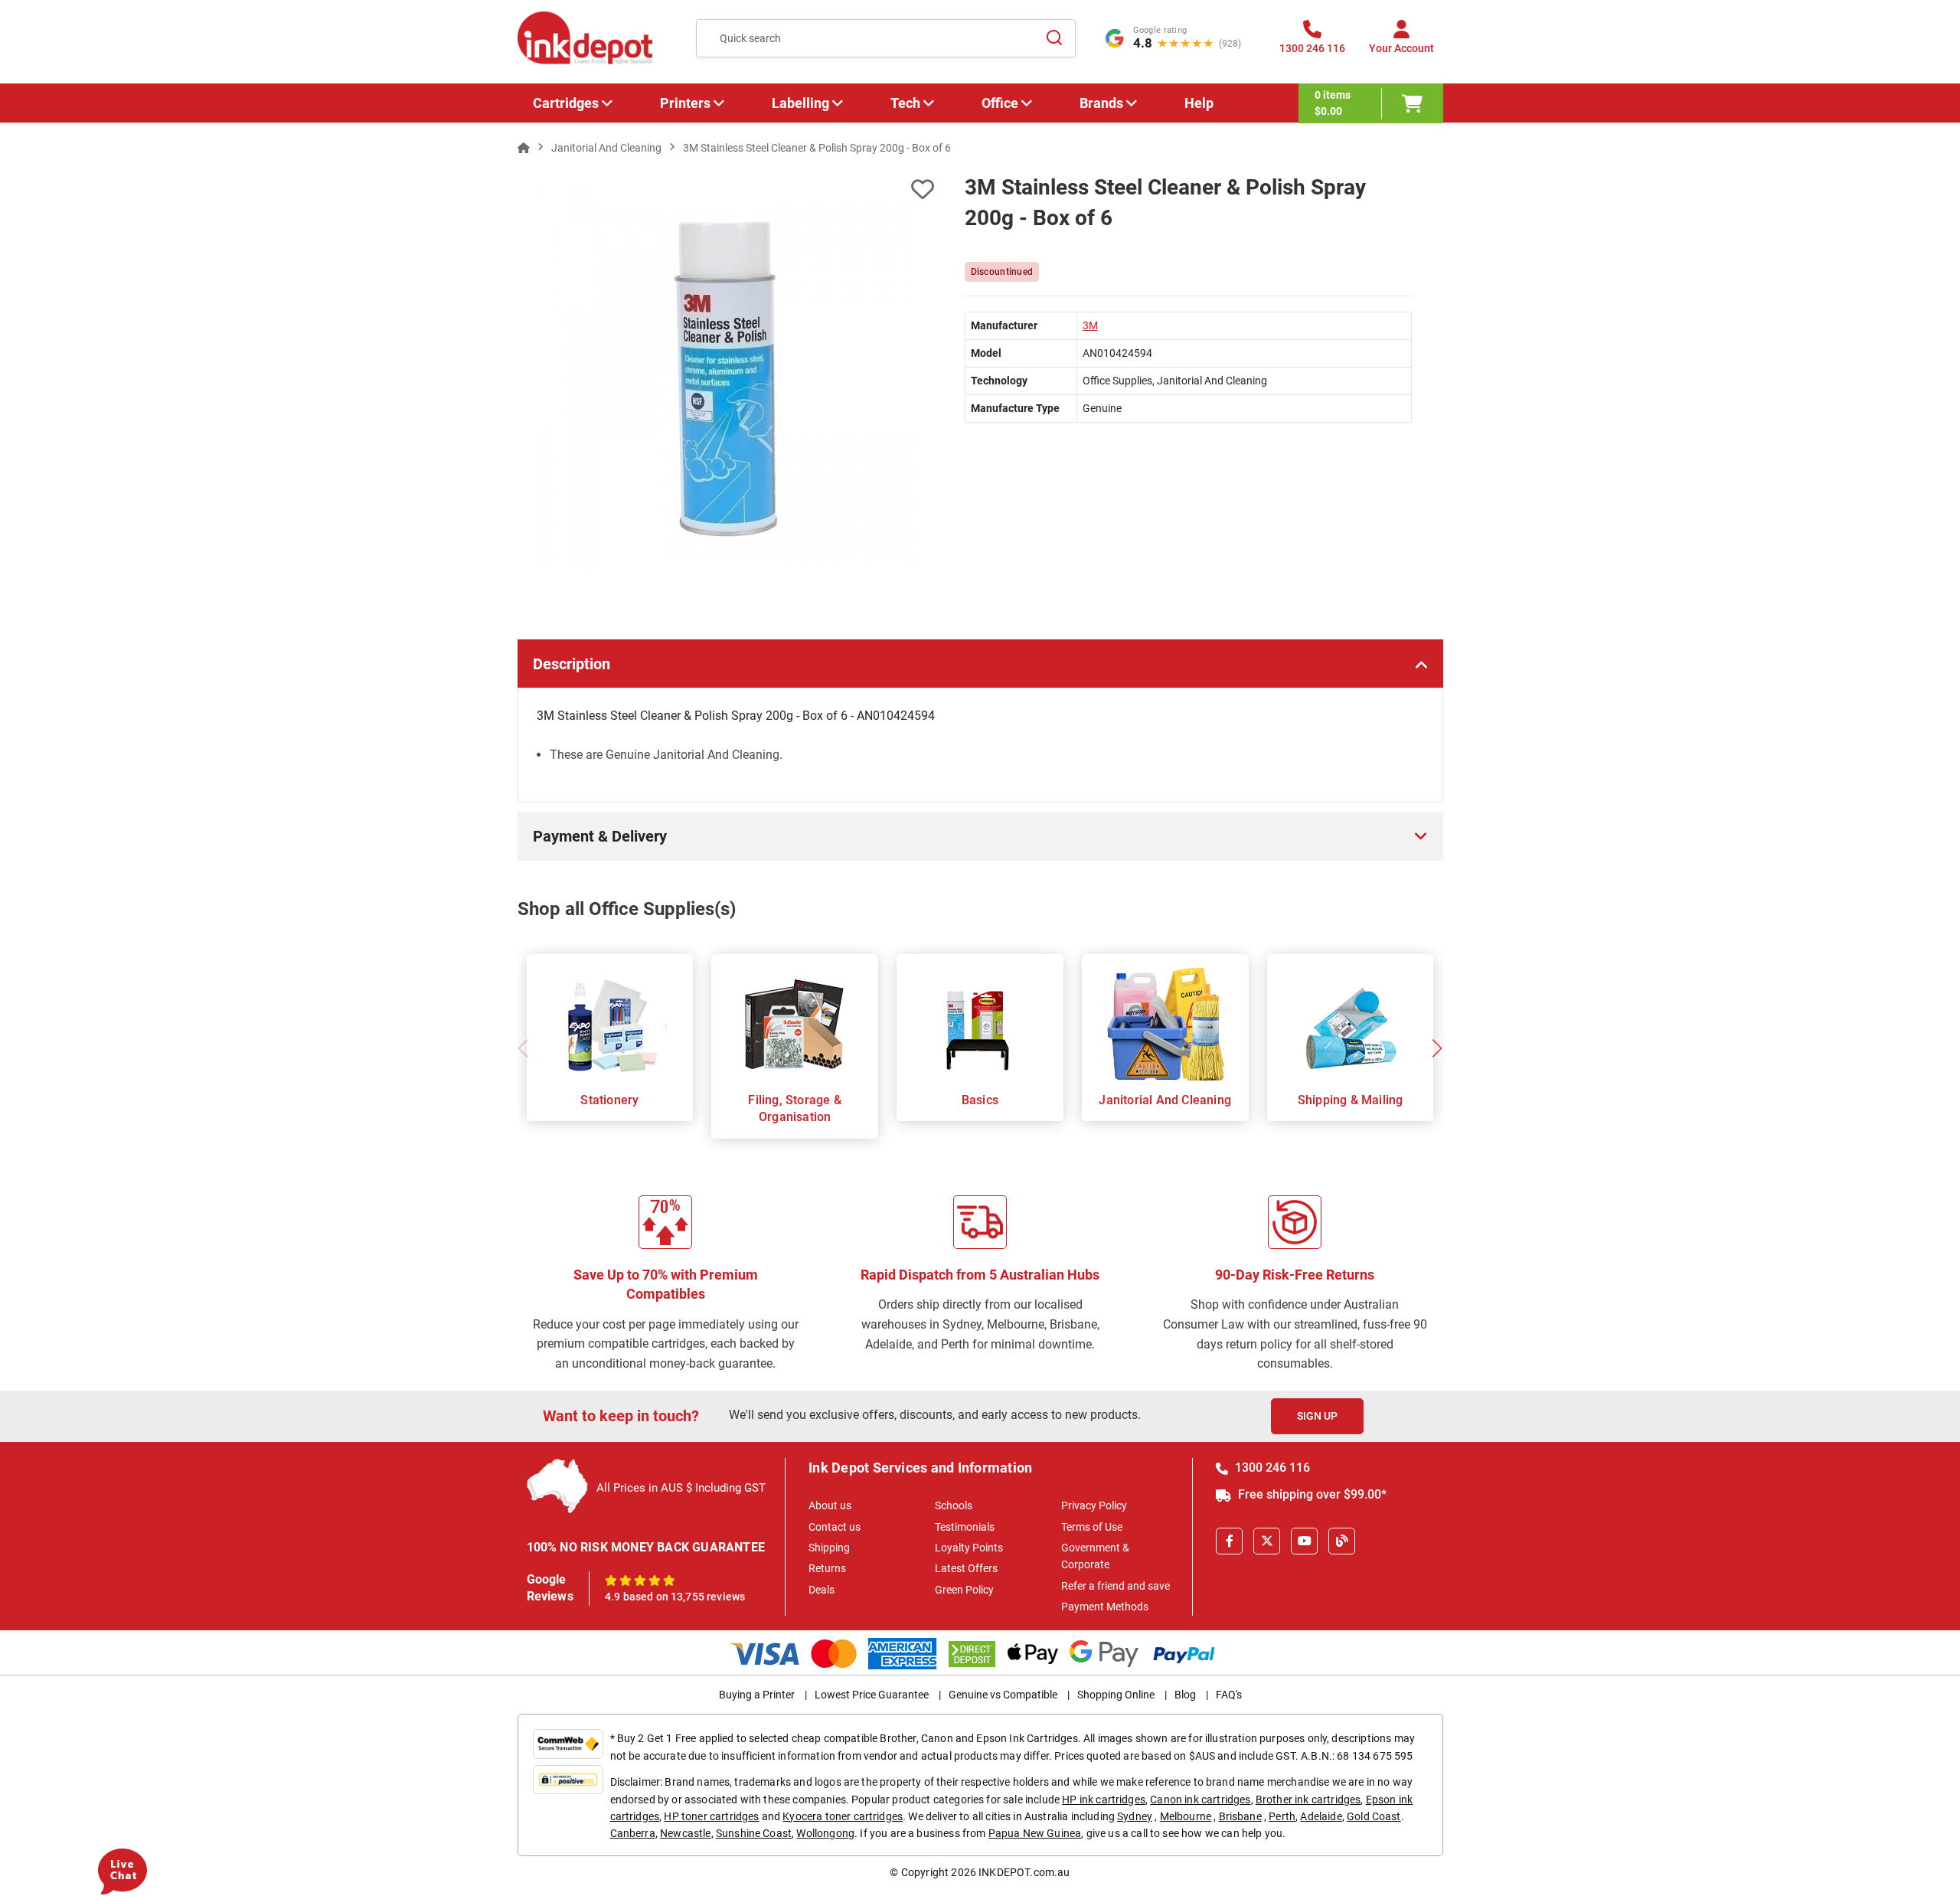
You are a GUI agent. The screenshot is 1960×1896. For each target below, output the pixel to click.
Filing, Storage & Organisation (794, 1108)
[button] (1437, 1048)
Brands (1101, 103)
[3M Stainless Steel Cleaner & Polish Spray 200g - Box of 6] (726, 379)
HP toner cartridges (711, 1816)
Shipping (829, 1548)
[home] (524, 148)
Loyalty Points (969, 1548)
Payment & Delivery (600, 836)
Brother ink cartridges (1308, 1800)
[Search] (1055, 38)
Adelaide (1321, 1816)
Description (572, 664)
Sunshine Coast (754, 1833)
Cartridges (566, 103)
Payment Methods (1105, 1607)
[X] (1267, 1541)
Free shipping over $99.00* (1311, 1494)
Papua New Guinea (1035, 1833)
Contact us (835, 1527)
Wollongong (825, 1833)
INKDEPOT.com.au (1024, 1872)
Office (1000, 103)
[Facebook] (1229, 1541)
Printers (685, 103)
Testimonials (965, 1527)
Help (1199, 103)
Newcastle (685, 1833)
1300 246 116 (1271, 1468)
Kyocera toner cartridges (843, 1816)
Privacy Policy (1094, 1505)
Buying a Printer (757, 1695)
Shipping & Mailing (1351, 1100)
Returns (827, 1568)
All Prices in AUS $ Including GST (681, 1488)
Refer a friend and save (1116, 1586)
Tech (905, 103)
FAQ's (1229, 1695)
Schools (954, 1505)
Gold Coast (1374, 1816)
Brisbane (1240, 1816)
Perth (1282, 1816)
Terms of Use (1092, 1527)
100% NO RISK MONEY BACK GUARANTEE (646, 1547)
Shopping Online (1116, 1695)
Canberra (633, 1833)
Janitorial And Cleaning (1165, 1100)
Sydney (1135, 1816)
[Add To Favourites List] (726, 190)
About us (830, 1505)
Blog (1185, 1695)
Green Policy (964, 1590)
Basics (980, 1100)
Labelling (800, 103)
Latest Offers (966, 1568)
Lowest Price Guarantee (872, 1695)
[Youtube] (1304, 1541)
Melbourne (1186, 1816)
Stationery (609, 1100)
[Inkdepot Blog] (1342, 1541)
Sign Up (1317, 1416)
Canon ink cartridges (1200, 1800)
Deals (822, 1590)
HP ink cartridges (1104, 1800)
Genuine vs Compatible (1003, 1695)
